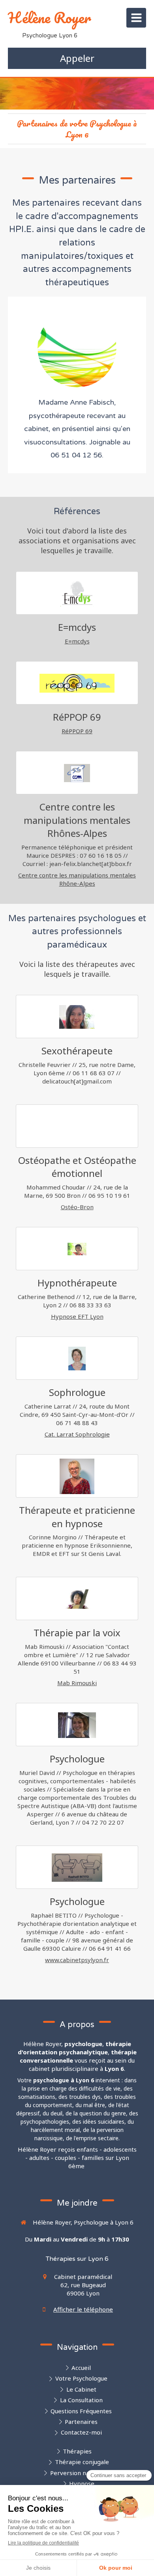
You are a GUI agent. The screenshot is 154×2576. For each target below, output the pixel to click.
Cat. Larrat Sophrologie (77, 1434)
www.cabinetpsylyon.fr (77, 1960)
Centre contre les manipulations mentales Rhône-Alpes (77, 879)
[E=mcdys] (77, 593)
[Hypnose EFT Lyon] (77, 1249)
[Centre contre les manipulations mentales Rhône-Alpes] (77, 773)
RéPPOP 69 (77, 731)
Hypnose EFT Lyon (77, 1316)
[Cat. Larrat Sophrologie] (77, 1359)
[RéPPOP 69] (77, 683)
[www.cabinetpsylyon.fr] (77, 1868)
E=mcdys (77, 641)
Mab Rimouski (77, 1683)
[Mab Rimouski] (77, 1599)
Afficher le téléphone (83, 2309)
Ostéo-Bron (77, 1207)
